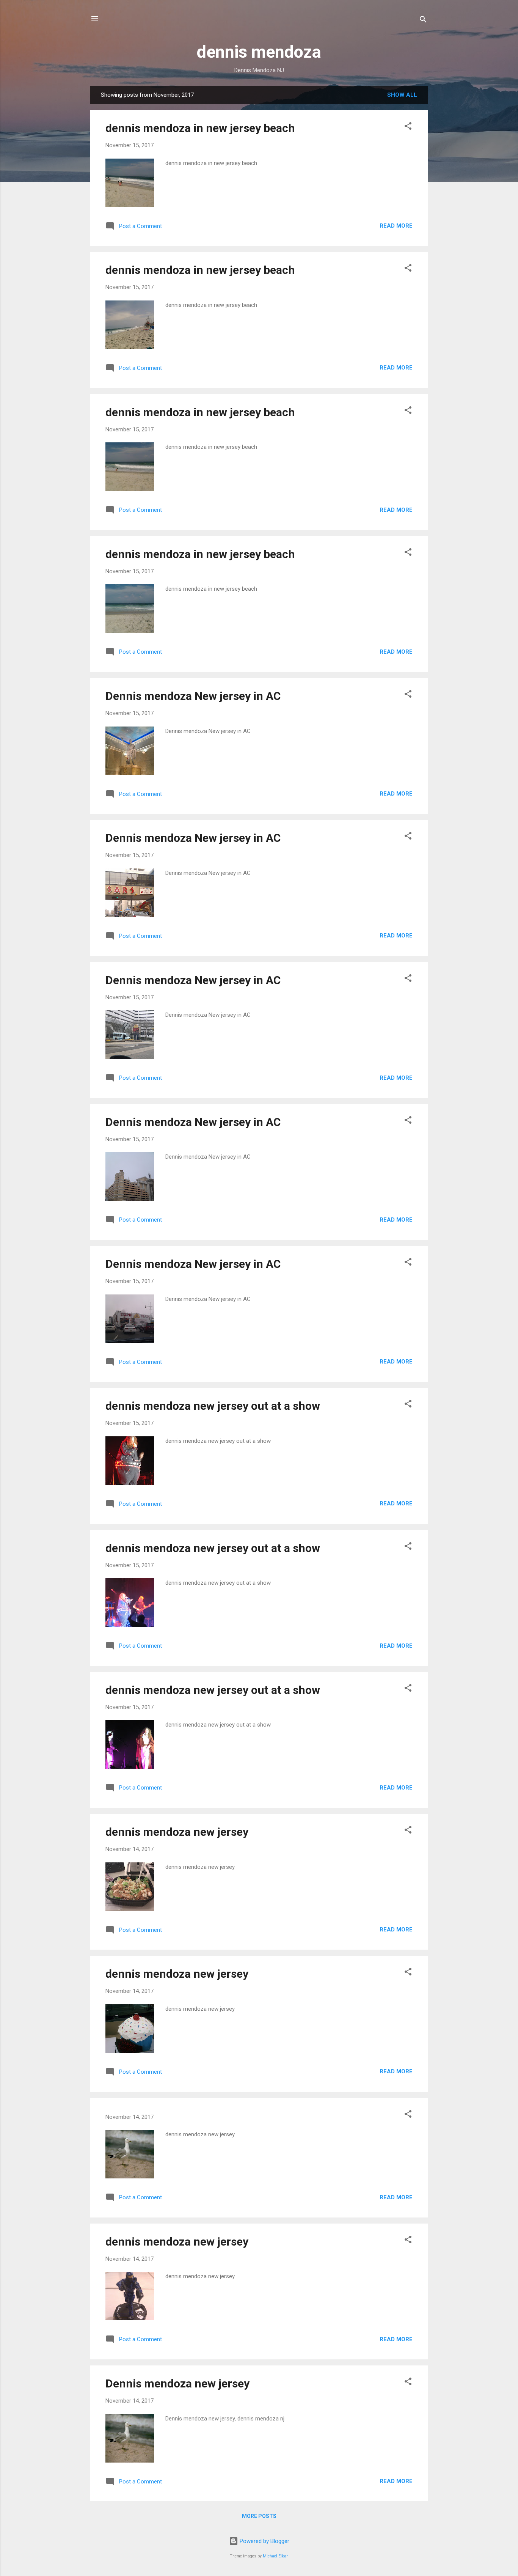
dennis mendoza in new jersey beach (200, 128)
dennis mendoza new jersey (177, 1832)
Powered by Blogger (264, 2541)
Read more (396, 226)
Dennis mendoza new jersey (177, 2383)
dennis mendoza (259, 52)
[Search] (423, 21)
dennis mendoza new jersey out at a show (213, 1406)
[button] (408, 127)
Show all (402, 95)
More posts (259, 2516)
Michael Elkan (276, 2556)
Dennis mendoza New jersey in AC (193, 696)
